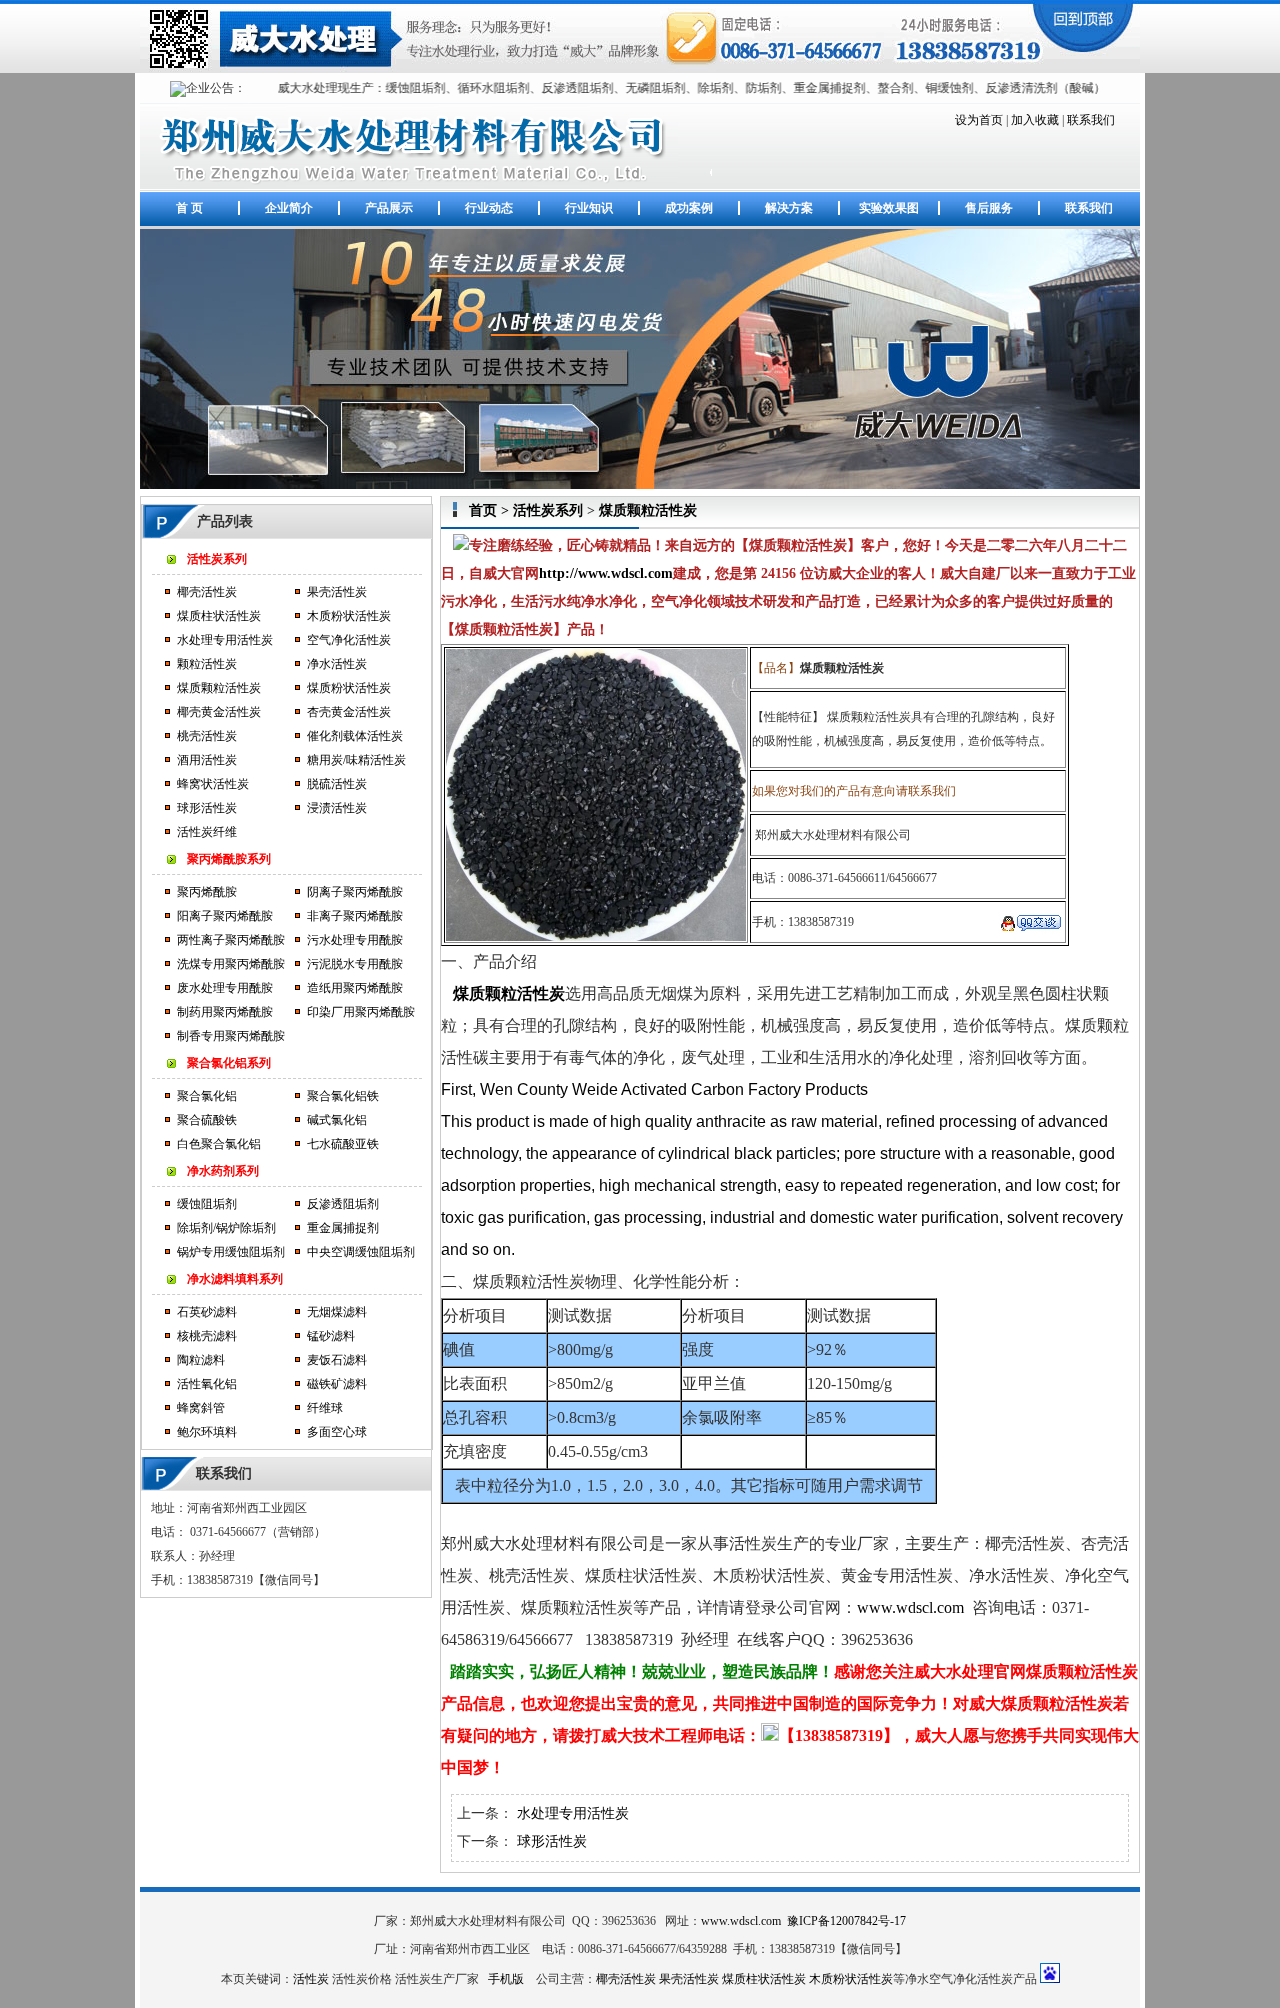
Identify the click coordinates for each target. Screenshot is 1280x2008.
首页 (483, 510)
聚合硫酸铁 (207, 1120)
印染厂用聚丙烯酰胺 (361, 1012)
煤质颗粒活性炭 (219, 688)
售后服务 (989, 208)
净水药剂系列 (223, 1171)
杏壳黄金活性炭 (349, 712)
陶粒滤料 (201, 1360)
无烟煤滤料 (337, 1312)
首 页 (189, 208)
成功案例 (689, 208)
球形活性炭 (207, 808)
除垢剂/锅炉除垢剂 (226, 1228)
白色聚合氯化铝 (219, 1144)
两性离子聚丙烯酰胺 (231, 940)
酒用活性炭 (207, 760)
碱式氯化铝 (337, 1120)
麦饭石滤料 (337, 1360)
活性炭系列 (217, 559)
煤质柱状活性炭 (219, 616)
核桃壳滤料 (207, 1336)
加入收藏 (1035, 120)
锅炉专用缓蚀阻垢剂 (231, 1252)
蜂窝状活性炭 (213, 784)
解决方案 (789, 208)
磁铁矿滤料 (337, 1384)
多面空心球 (337, 1432)
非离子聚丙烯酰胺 (355, 916)
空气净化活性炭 (349, 640)
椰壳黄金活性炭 (219, 712)
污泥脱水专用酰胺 (355, 964)
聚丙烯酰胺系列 (229, 859)
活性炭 (311, 1979)
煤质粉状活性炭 (349, 688)
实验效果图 (889, 208)
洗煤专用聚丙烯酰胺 (231, 964)
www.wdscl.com (910, 1607)
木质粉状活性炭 (349, 616)
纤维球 (325, 1408)
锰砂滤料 (331, 1336)
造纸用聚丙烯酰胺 (355, 988)
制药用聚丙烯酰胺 (225, 1012)
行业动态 (489, 208)
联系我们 (1091, 120)
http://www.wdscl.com (606, 573)
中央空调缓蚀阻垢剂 (361, 1252)
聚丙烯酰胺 (207, 892)
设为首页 (979, 120)
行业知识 (589, 208)
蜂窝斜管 (201, 1408)
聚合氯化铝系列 (229, 1063)
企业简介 (289, 208)
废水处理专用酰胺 (225, 988)
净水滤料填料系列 (235, 1279)
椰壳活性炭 (207, 592)
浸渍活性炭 (337, 808)
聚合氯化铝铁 (343, 1096)
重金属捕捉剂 (343, 1228)
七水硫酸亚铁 (343, 1144)
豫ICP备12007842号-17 (846, 1921)
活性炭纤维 (207, 832)
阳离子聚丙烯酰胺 (225, 916)
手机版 (506, 1979)
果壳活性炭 (337, 592)
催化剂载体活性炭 (355, 736)
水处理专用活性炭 (225, 640)
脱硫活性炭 (337, 784)
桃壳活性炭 (207, 736)
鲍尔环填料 (207, 1432)
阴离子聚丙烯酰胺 (355, 892)
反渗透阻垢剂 (343, 1204)
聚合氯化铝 (207, 1096)
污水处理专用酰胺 (355, 940)
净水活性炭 (337, 664)
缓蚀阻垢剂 (207, 1204)
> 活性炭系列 (540, 510)
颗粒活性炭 (207, 664)
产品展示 (389, 208)
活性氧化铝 (207, 1384)
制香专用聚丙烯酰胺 (231, 1036)
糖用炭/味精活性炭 (356, 760)
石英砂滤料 (207, 1312)
